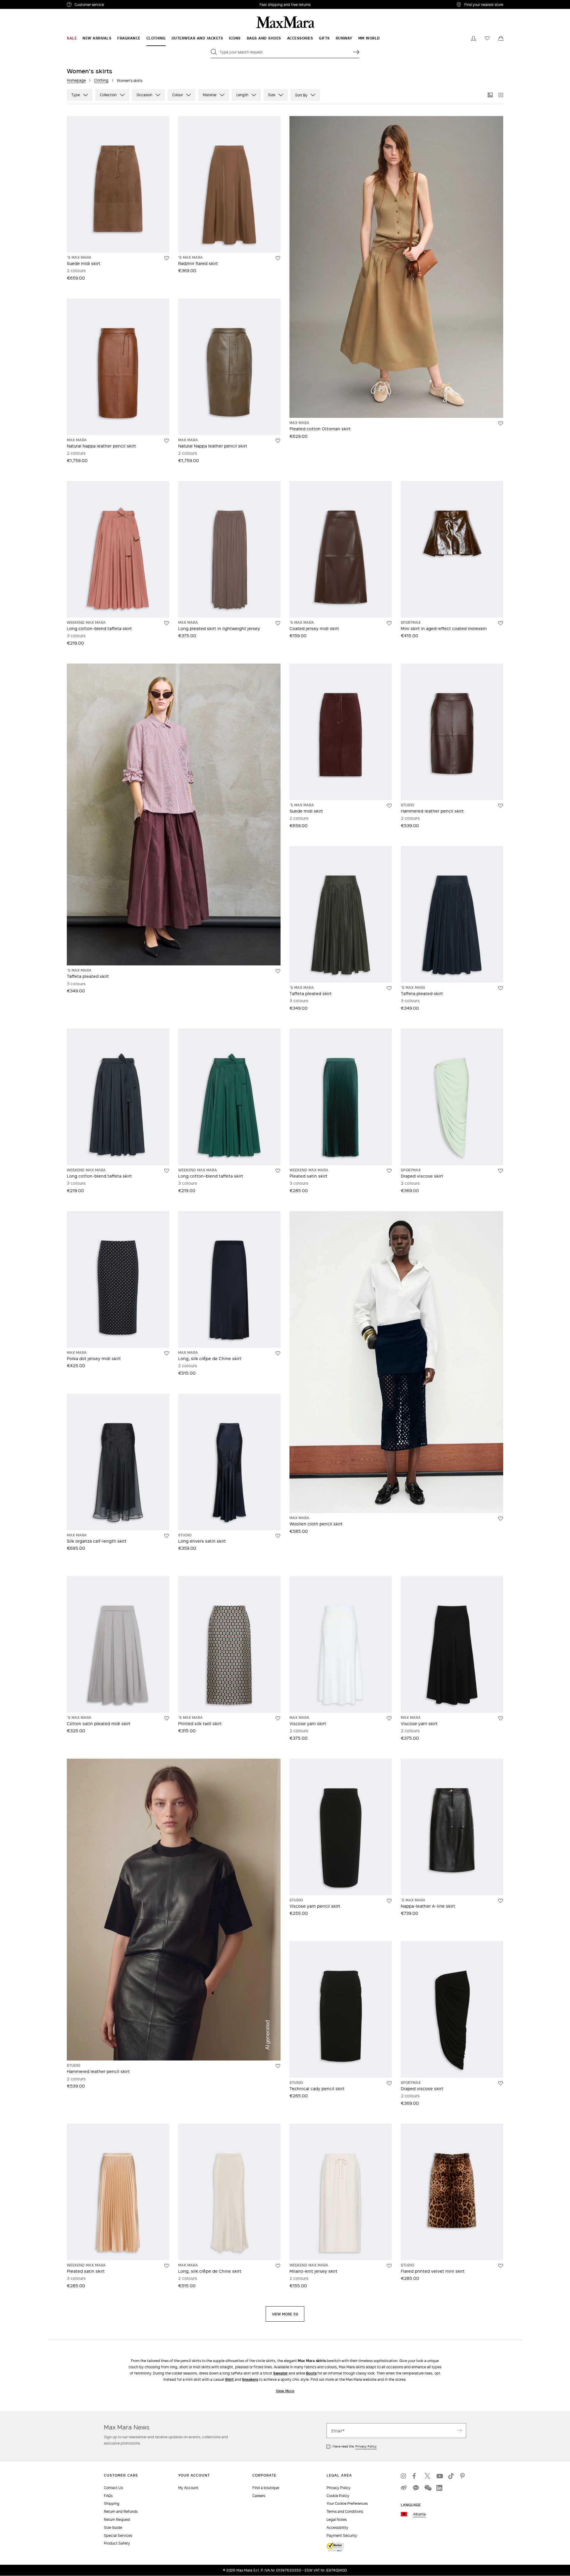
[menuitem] (72, 38)
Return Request (117, 2519)
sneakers (250, 2379)
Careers (259, 2496)
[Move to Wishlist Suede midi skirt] (167, 258)
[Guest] (474, 38)
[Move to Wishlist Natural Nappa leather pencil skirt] (167, 441)
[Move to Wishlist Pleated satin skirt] (389, 1171)
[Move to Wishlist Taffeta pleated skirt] (278, 971)
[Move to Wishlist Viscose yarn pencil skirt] (389, 1901)
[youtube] (439, 2476)
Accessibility (337, 2527)
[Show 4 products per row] (501, 95)
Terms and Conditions (345, 2511)
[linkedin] (439, 2488)
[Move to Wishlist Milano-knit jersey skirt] (389, 2266)
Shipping (112, 2503)
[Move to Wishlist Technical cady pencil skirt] (389, 2083)
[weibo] (404, 2488)
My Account (188, 2488)
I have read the (354, 2446)
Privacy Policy (366, 2446)
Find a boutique (266, 2488)
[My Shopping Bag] (501, 38)
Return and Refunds (121, 2511)
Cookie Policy (338, 2496)
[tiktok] (451, 2476)
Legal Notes (337, 2519)
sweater (280, 2373)
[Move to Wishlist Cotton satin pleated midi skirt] (167, 1718)
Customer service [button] (115, 5)
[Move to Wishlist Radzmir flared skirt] (278, 258)
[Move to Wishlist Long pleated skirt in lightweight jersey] (278, 623)
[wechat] (427, 2488)
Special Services (118, 2535)
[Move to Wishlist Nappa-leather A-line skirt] (501, 1901)
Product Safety (117, 2543)
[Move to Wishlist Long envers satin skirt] (278, 1536)
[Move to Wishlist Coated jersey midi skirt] (389, 623)
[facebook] (416, 2476)
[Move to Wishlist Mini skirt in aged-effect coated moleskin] (501, 623)
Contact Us (113, 2488)
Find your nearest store (484, 4)
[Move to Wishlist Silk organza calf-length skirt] (167, 1536)
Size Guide (113, 2527)
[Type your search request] (356, 52)
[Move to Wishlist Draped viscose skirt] (501, 1171)
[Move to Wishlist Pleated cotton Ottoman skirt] (501, 423)
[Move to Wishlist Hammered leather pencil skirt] (501, 806)
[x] (427, 2476)
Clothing (101, 80)
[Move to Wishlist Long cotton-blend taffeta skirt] (167, 623)
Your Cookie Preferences (347, 2503)
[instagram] (404, 2476)
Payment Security (342, 2535)
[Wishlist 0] (487, 38)
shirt (229, 2379)
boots (311, 2373)
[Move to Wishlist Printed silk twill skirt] (278, 1718)
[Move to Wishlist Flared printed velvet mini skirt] (501, 2266)
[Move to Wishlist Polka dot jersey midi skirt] (167, 1353)
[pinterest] (463, 2476)
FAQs (108, 2496)
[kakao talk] (416, 2488)
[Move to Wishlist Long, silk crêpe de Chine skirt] (278, 1353)
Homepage (76, 80)
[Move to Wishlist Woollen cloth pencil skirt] (501, 1519)
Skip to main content (22, 3)
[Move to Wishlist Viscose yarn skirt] (389, 1718)
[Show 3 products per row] (490, 95)
